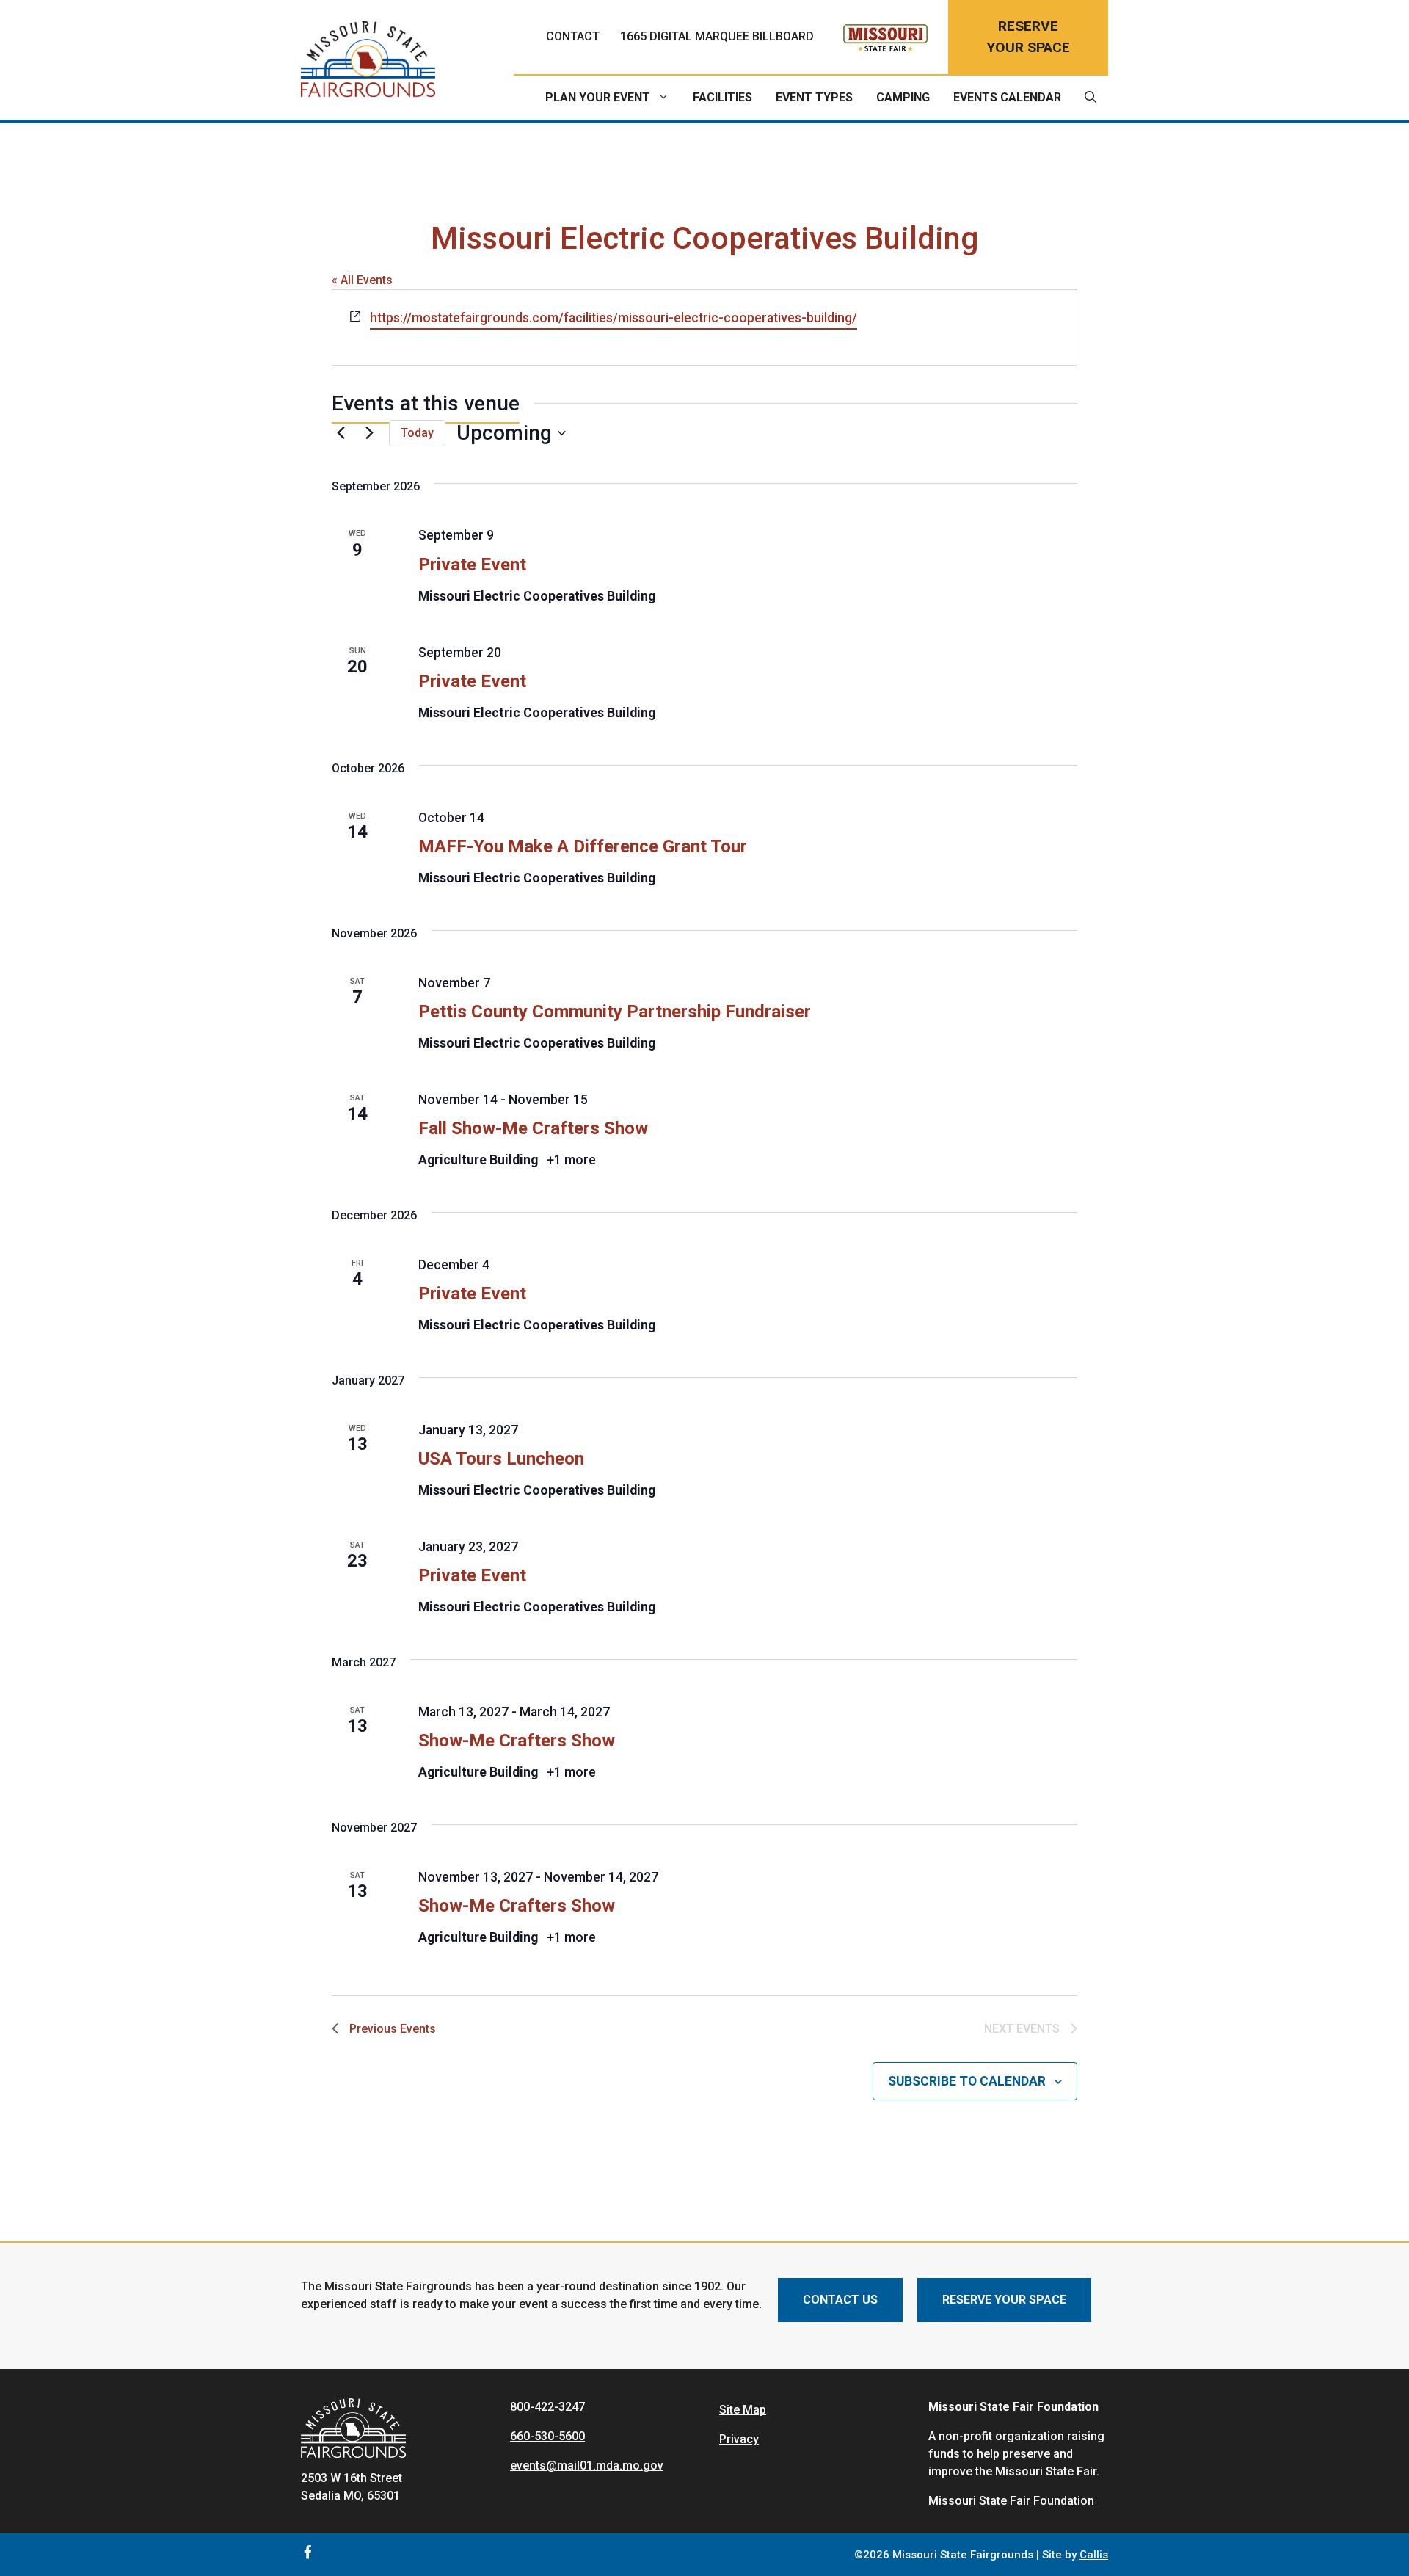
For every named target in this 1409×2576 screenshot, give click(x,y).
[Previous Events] (341, 433)
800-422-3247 (547, 2407)
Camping (903, 97)
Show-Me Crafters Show (517, 1741)
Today (417, 433)
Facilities (722, 97)
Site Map (743, 2410)
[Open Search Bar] (1091, 98)
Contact (573, 36)
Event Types (814, 97)
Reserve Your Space (1004, 2300)
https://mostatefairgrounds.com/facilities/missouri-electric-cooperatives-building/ (614, 318)
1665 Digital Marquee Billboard (717, 36)
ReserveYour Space (1028, 37)
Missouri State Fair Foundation (1011, 2501)
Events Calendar (1007, 97)
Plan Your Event (598, 97)
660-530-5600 (547, 2436)
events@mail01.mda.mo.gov (587, 2466)
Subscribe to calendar (967, 2081)
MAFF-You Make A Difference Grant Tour (583, 846)
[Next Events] (369, 433)
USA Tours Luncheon (501, 1459)
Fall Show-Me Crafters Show (533, 1128)
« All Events (362, 280)
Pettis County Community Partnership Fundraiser (615, 1012)
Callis (1094, 2555)
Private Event (472, 565)
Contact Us (840, 2300)
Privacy (739, 2439)
